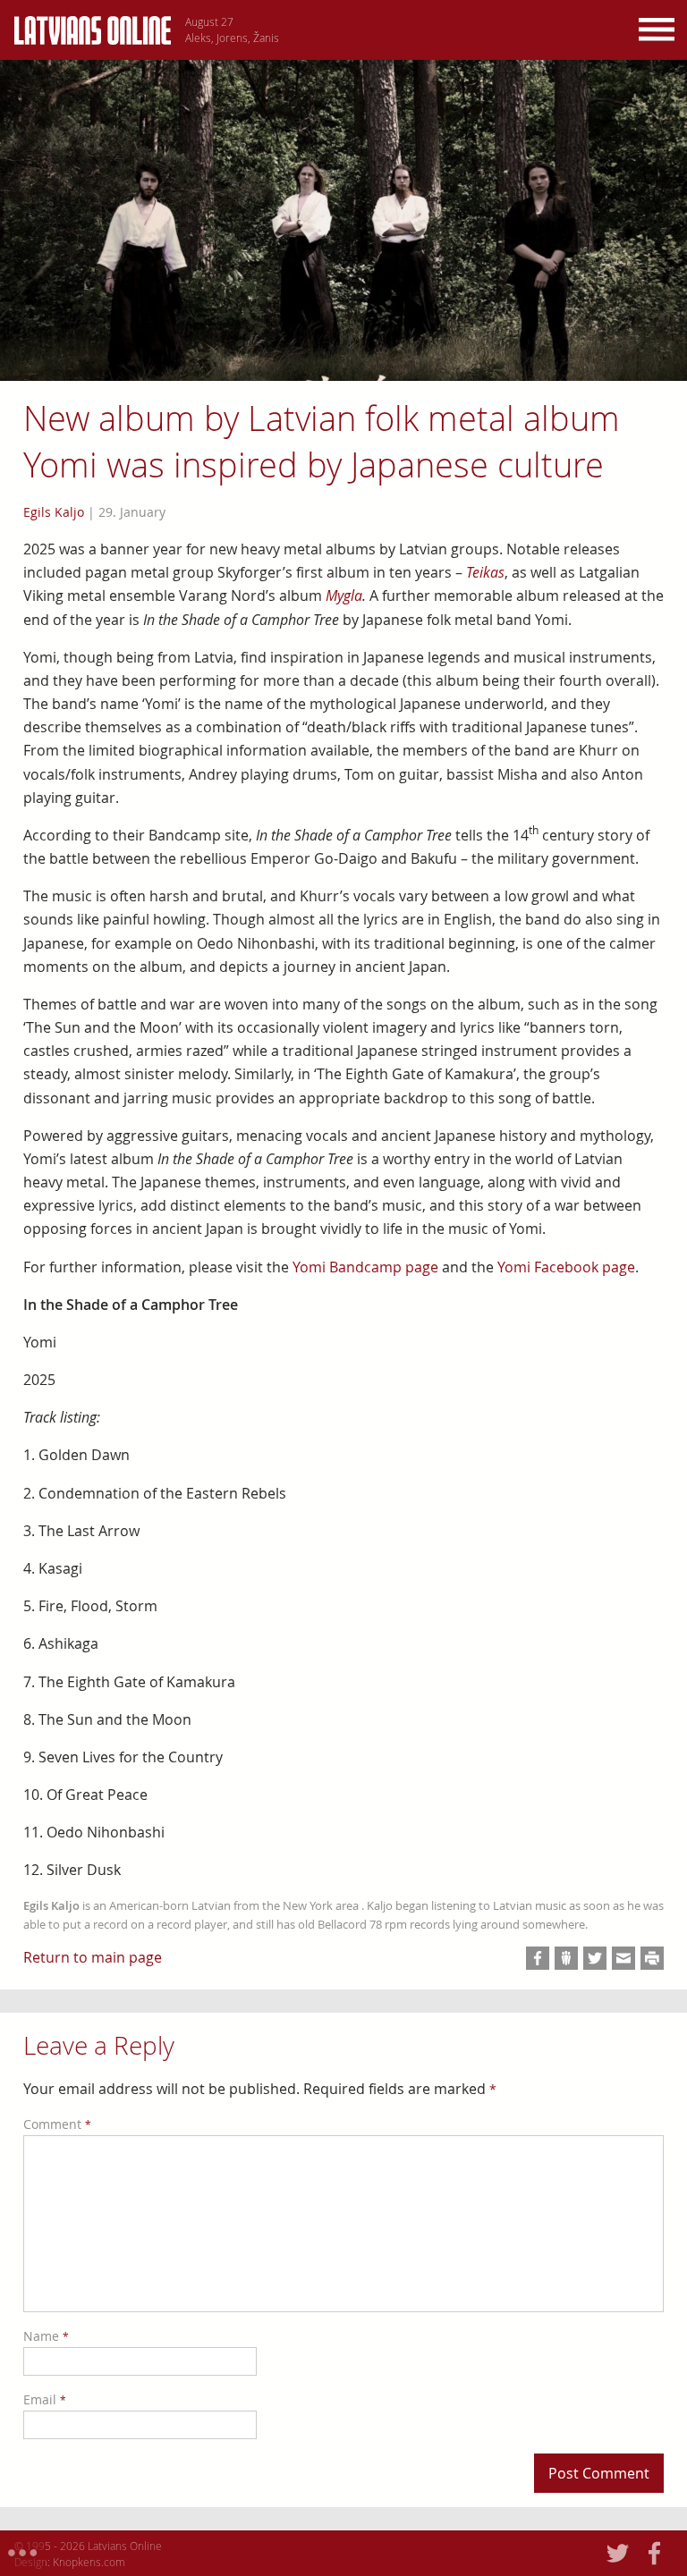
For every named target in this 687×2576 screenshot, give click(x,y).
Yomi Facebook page (566, 1267)
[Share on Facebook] (538, 1958)
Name (46, 2336)
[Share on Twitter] (595, 1958)
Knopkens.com (89, 2562)
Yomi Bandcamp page (365, 1267)
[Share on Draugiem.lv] (566, 1958)
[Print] (652, 1958)
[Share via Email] (623, 1958)
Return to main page (93, 1957)
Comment (57, 2124)
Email (45, 2399)
